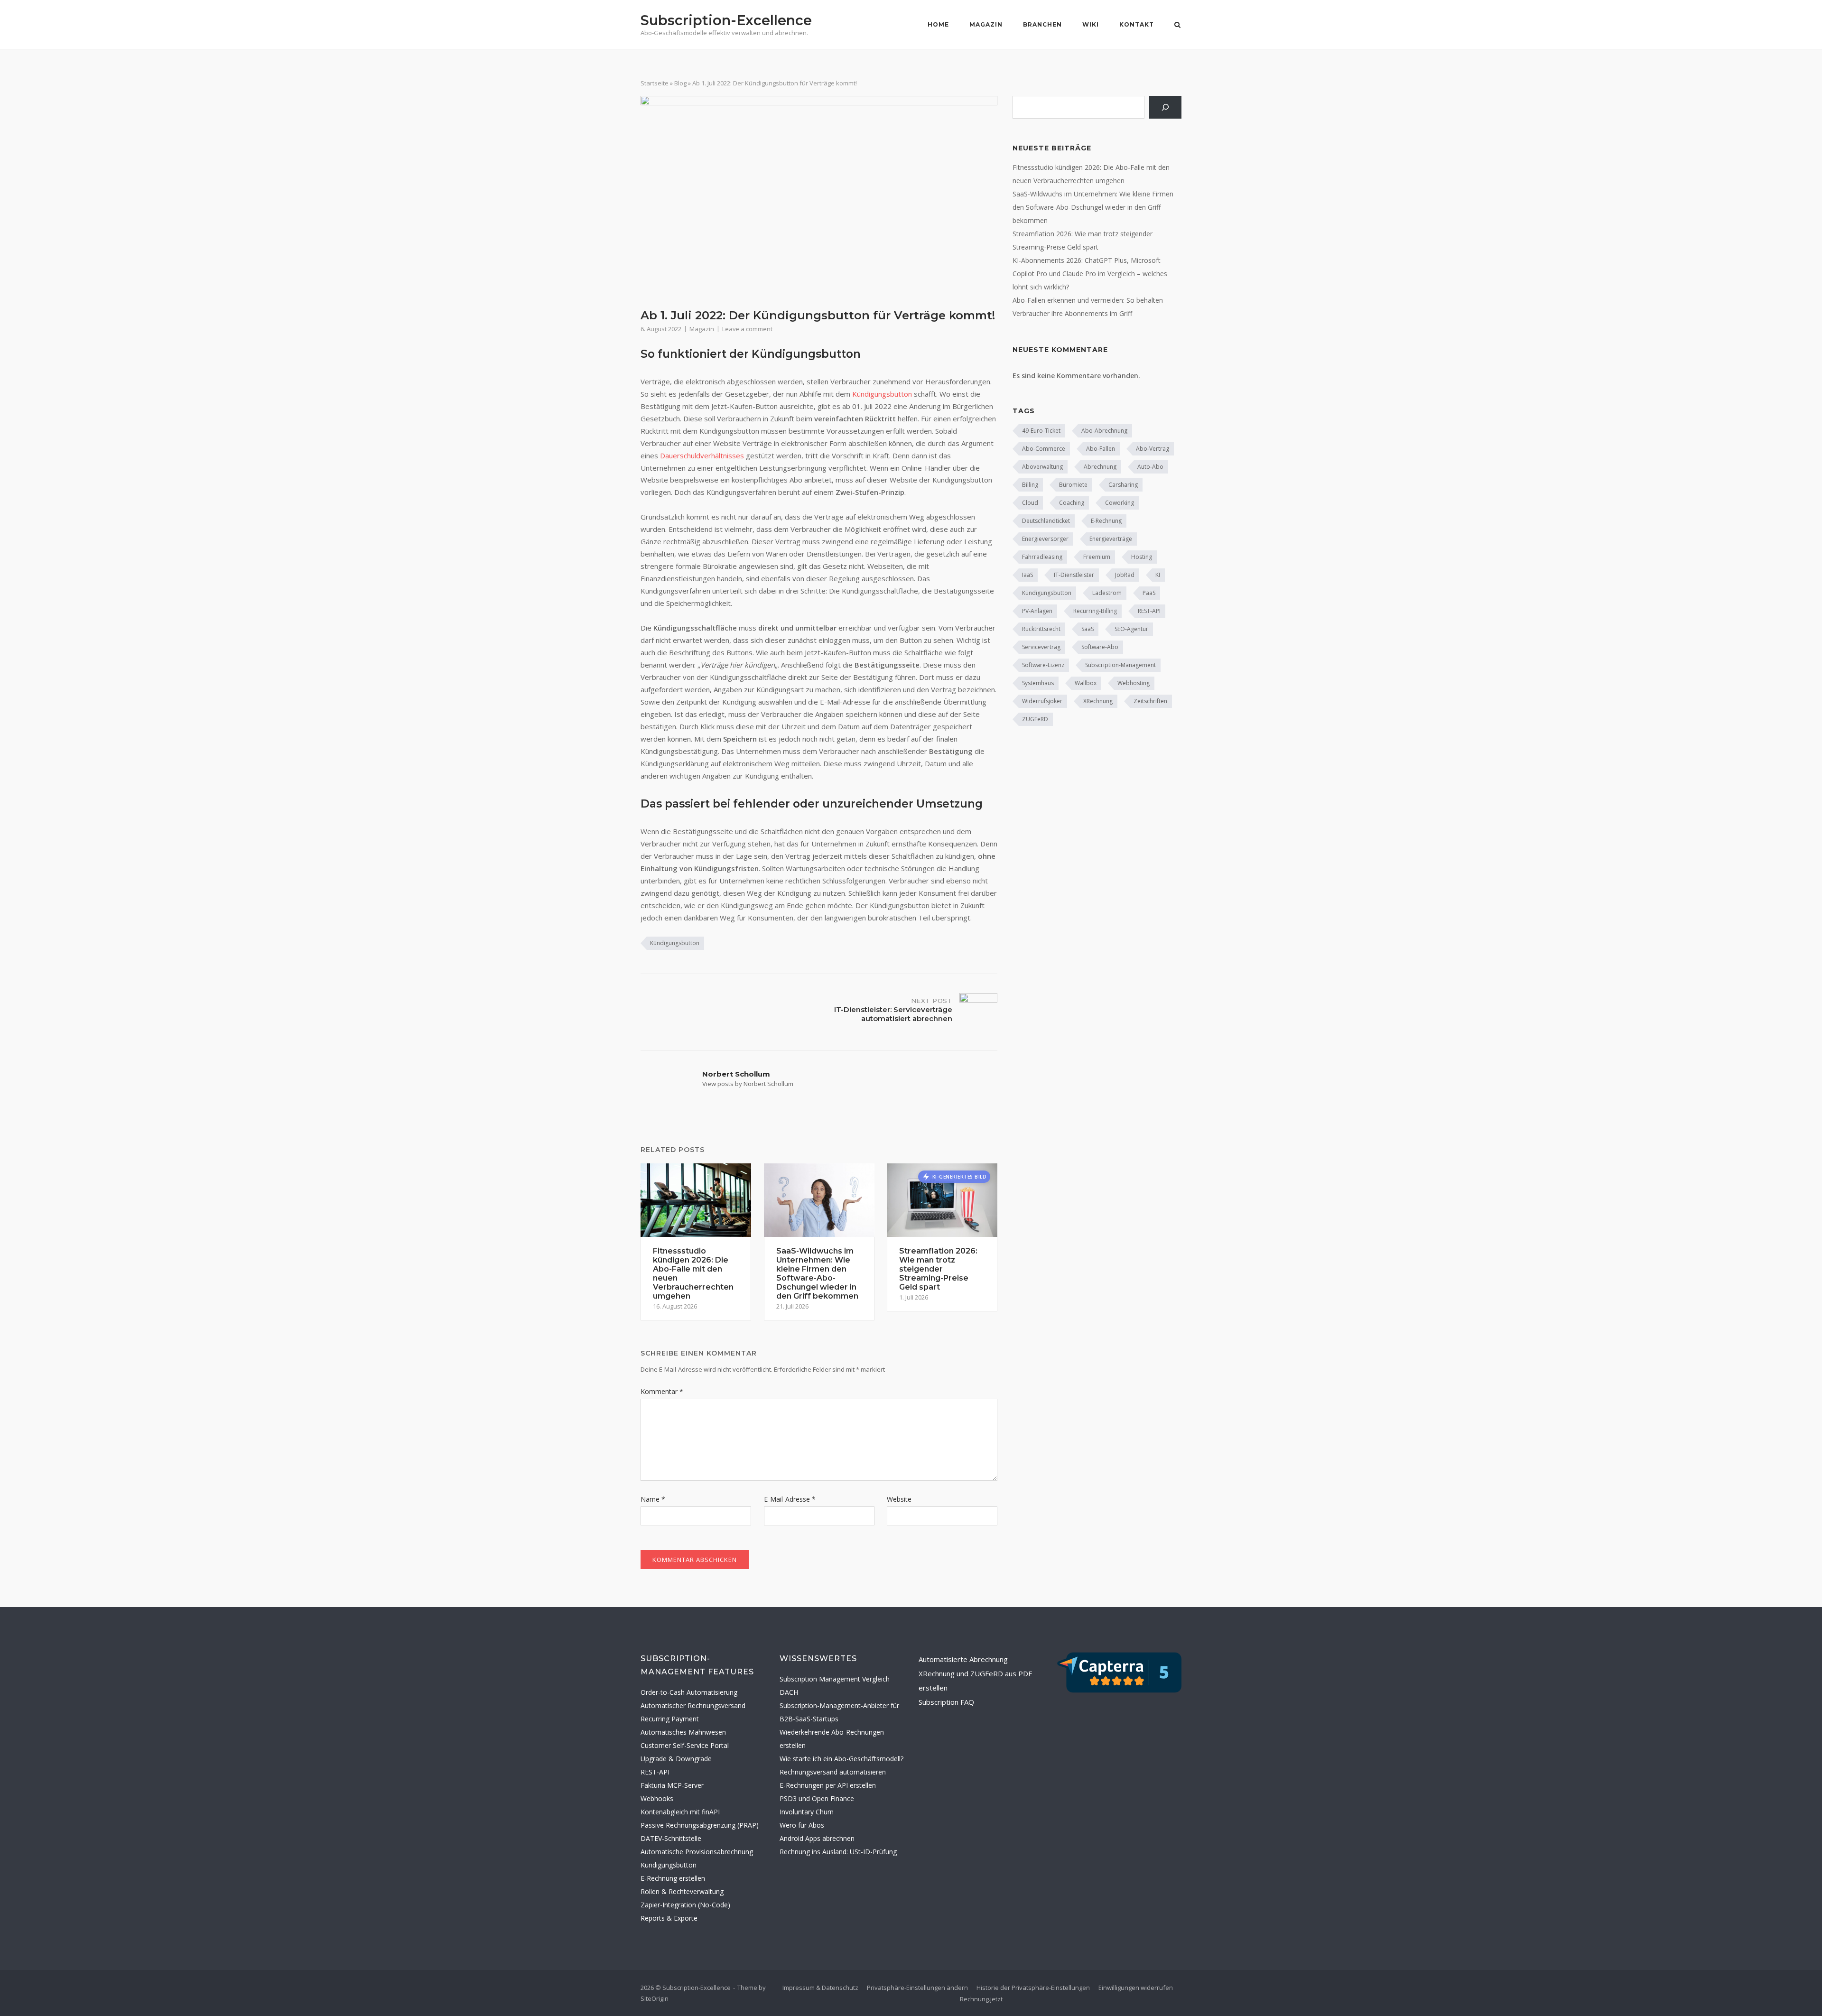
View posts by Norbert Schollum (748, 1084)
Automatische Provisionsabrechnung (697, 1852)
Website (899, 1499)
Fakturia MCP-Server (672, 1785)
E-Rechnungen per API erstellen (828, 1785)
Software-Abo (1100, 647)
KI (1158, 575)
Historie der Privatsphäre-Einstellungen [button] (1033, 1988)
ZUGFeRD (1035, 719)
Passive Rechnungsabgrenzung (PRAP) (700, 1825)
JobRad (1125, 575)
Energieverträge (1111, 539)
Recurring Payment (670, 1719)
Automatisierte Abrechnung (963, 1659)
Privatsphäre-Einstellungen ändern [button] (917, 1988)
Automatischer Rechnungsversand (693, 1705)
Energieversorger (1045, 539)
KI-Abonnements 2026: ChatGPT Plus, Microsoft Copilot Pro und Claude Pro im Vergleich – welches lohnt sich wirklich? (1090, 274)
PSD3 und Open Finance (817, 1798)
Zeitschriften (1150, 701)
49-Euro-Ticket (1041, 431)
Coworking (1120, 503)
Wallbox (1086, 683)
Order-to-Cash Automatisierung (689, 1692)
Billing (1030, 485)
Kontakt (1137, 24)
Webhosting (1134, 683)
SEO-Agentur (1131, 629)
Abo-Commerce (1044, 449)
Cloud (1030, 503)
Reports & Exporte (669, 1918)
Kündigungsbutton (882, 394)
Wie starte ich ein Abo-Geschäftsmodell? (841, 1759)
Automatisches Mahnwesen (683, 1732)
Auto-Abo (1150, 467)
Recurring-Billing (1095, 611)
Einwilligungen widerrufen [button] (1136, 1988)
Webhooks (657, 1798)
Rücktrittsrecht (1041, 629)
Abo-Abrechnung (1104, 431)
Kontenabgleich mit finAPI (680, 1812)
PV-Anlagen (1037, 611)
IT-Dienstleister (1074, 575)
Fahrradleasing (1042, 557)
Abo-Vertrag (1153, 449)
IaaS (1027, 575)
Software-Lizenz (1043, 665)
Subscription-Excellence (726, 20)
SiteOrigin (655, 1998)
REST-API (1149, 611)
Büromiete (1073, 485)
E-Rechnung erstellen (673, 1878)
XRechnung (1098, 701)
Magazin (986, 24)
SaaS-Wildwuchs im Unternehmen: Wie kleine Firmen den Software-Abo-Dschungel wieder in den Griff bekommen (1093, 207)
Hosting (1142, 557)
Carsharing (1123, 485)
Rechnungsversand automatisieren (833, 1772)
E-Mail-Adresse (790, 1499)
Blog (680, 83)
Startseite (655, 83)
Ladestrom (1107, 593)
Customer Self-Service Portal (685, 1745)
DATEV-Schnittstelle (671, 1838)
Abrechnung (1100, 467)
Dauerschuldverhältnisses (702, 455)
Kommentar (662, 1391)
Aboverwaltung (1042, 467)
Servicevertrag (1041, 647)
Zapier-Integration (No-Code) (685, 1905)
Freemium (1097, 557)
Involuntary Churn (807, 1812)
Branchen (1042, 24)
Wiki (1091, 24)
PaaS (1149, 593)
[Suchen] (1165, 107)
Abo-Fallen (1101, 449)
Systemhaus (1038, 683)
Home (938, 24)
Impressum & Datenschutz (820, 1988)
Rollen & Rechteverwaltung (682, 1891)
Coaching (1072, 503)
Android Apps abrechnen (817, 1838)
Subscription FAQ (946, 1702)
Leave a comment (747, 329)
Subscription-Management (1120, 665)
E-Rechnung (1106, 521)
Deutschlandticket (1046, 521)
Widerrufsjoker (1042, 701)
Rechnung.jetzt (981, 1999)
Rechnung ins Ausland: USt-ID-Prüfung (838, 1852)
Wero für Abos (802, 1825)
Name (653, 1499)
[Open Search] (1177, 26)
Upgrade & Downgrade (676, 1759)
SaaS (1088, 629)
